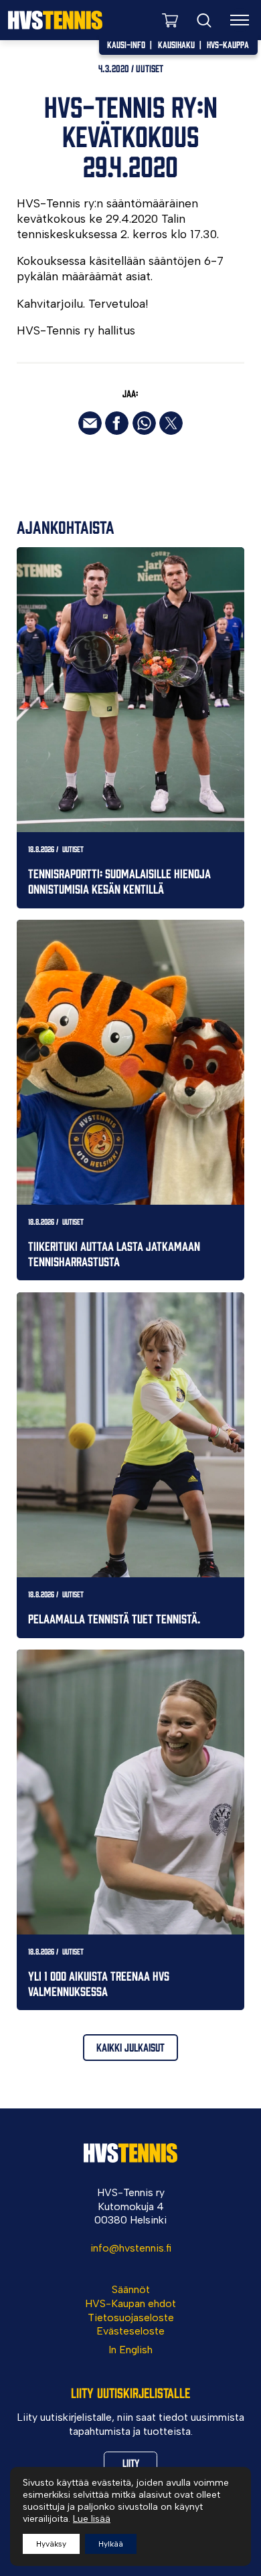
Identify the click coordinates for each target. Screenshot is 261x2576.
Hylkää (111, 2544)
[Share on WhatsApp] (144, 423)
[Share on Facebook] (117, 423)
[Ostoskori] (170, 20)
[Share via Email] (90, 423)
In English (130, 2350)
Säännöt (131, 2289)
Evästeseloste (130, 2331)
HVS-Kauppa (228, 44)
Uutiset (150, 68)
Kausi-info (126, 44)
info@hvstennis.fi (131, 2248)
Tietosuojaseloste (131, 2317)
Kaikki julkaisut (130, 2047)
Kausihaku (176, 44)
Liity (131, 2462)
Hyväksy (51, 2544)
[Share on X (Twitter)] (171, 423)
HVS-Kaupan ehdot (130, 2303)
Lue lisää (92, 2519)
